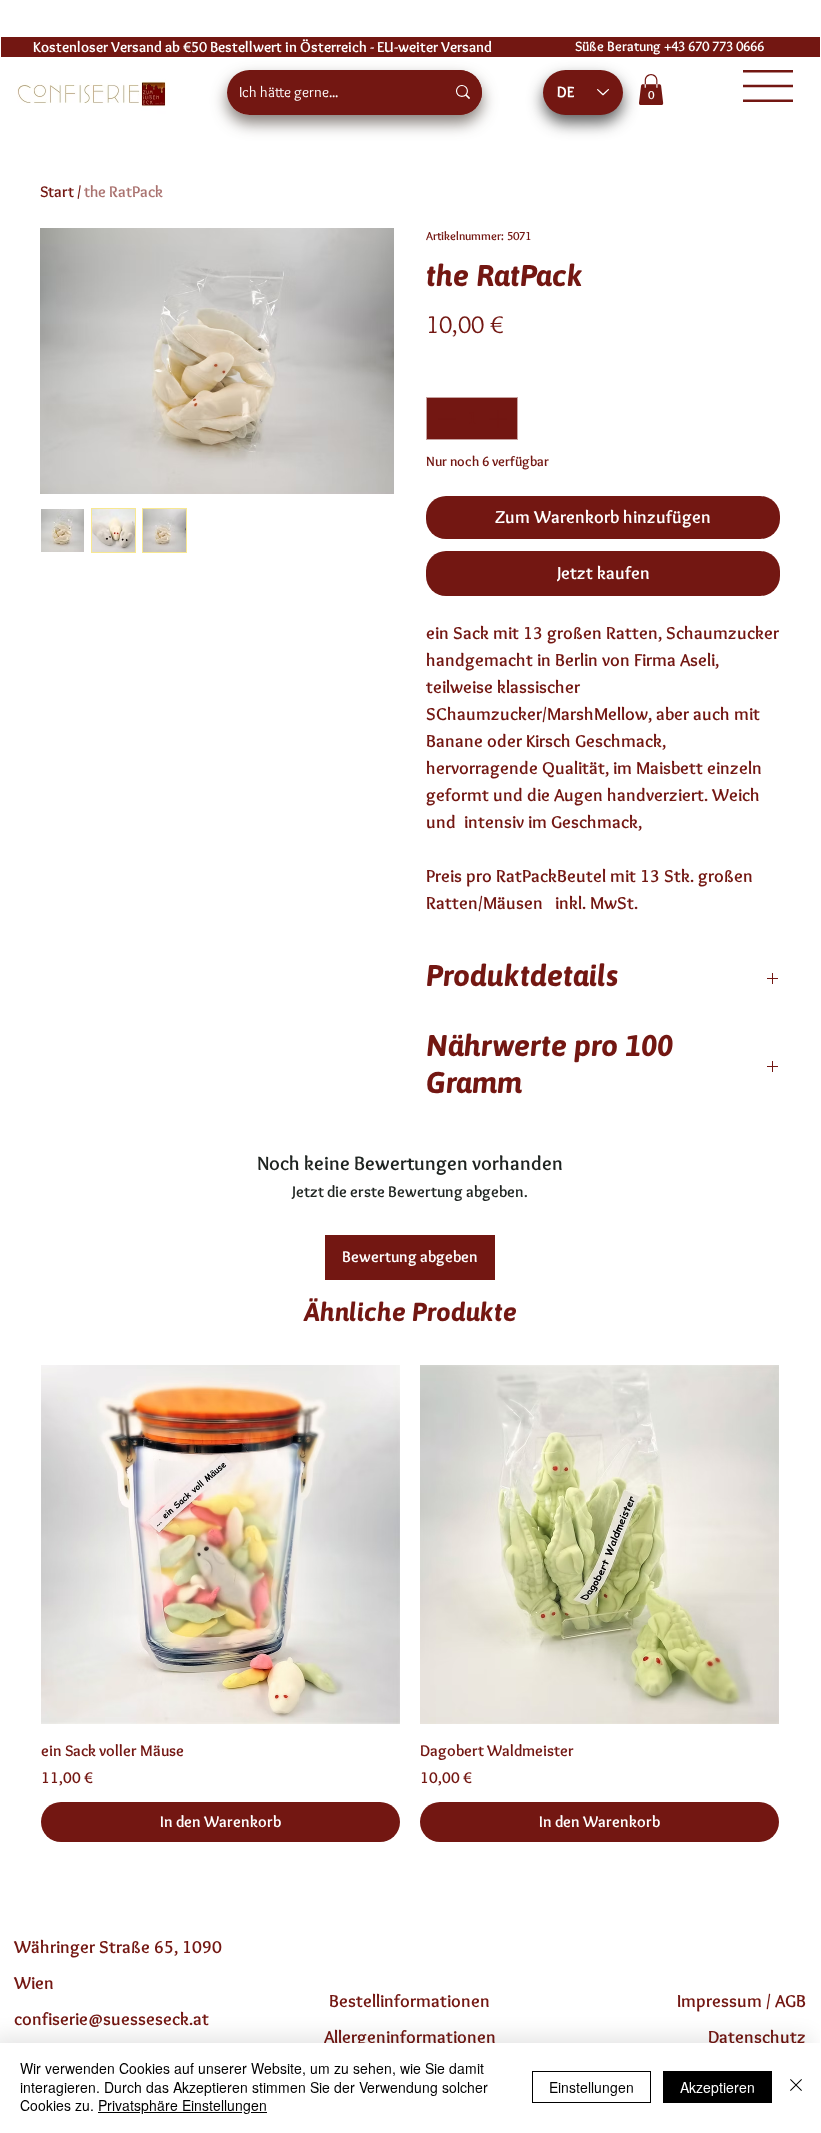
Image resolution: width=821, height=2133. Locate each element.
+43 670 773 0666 (714, 46)
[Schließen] (796, 2086)
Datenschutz (757, 2037)
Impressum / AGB (741, 2001)
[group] (410, 1603)
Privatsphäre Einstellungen (182, 2105)
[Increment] (499, 418)
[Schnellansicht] (220, 1544)
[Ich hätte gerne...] (463, 92)
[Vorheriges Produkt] (12, 1543)
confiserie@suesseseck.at (111, 2019)
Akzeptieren (717, 2087)
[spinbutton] (472, 418)
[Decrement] (444, 418)
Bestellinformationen (409, 2001)
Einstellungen (591, 2087)
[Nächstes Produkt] (808, 1543)
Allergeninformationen (410, 2037)
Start (57, 191)
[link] (651, 89)
